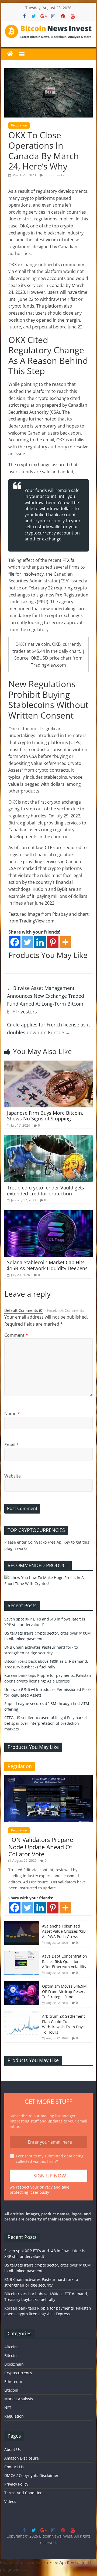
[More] (65, 942)
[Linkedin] (40, 942)
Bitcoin (11, 2355)
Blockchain (14, 2364)
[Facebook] (15, 942)
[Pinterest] (53, 942)
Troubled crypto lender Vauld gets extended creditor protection (46, 1191)
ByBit (62, 889)
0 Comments (54, 175)
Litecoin (11, 2390)
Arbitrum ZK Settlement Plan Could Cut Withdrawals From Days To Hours (63, 2024)
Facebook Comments (65, 1310)
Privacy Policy (16, 2484)
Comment (16, 1335)
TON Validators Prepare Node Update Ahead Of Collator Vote (41, 1847)
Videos (10, 2501)
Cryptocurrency (18, 2373)
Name (12, 1414)
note (77, 735)
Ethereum (13, 2381)
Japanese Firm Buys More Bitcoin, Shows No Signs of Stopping (45, 1116)
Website (13, 1476)
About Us (13, 2449)
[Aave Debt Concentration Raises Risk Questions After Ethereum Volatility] (22, 1954)
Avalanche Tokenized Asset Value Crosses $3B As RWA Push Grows (64, 1931)
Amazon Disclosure (22, 2458)
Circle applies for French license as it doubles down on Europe (48, 1028)
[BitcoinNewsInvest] (10, 54)
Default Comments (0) (24, 1310)
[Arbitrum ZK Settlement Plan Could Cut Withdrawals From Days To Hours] (22, 2014)
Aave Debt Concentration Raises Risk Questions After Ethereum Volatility (65, 1961)
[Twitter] (27, 942)
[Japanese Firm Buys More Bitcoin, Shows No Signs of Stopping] (48, 1064)
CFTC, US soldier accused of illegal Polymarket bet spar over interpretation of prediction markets (46, 1723)
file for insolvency (26, 574)
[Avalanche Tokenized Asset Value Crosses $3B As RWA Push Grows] (22, 1924)
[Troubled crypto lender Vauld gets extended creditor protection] (48, 1139)
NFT (8, 2407)
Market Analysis (19, 2399)
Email (12, 1445)
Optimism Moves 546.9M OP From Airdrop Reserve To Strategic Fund (65, 1991)
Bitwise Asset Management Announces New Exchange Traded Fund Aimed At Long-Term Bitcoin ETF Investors (46, 1000)
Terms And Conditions (24, 2493)
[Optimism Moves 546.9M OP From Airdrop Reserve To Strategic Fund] (22, 1984)
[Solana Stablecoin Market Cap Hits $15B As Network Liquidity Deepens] (48, 1214)
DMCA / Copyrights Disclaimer (31, 2475)
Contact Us (14, 2467)
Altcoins (11, 2347)
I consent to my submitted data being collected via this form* (50, 2159)
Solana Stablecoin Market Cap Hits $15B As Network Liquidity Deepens (47, 1265)
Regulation (19, 125)
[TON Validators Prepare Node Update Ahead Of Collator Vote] (48, 1778)
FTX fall (70, 560)
